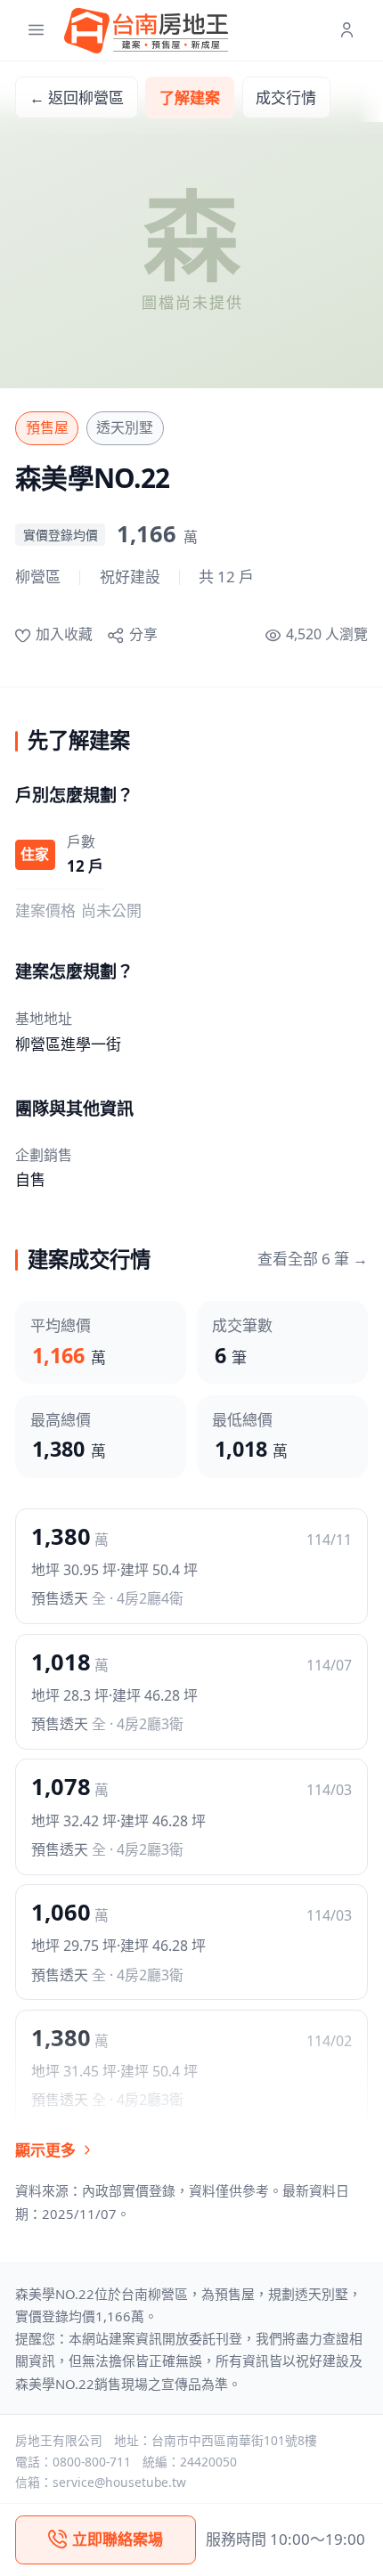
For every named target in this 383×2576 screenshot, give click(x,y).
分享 (143, 634)
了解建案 (190, 98)
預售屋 (47, 427)
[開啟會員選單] (347, 31)
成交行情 (286, 98)
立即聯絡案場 (118, 2539)
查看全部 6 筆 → (313, 1259)
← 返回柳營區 (77, 98)
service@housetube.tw (119, 2482)
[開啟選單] (36, 31)
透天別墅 (125, 427)
